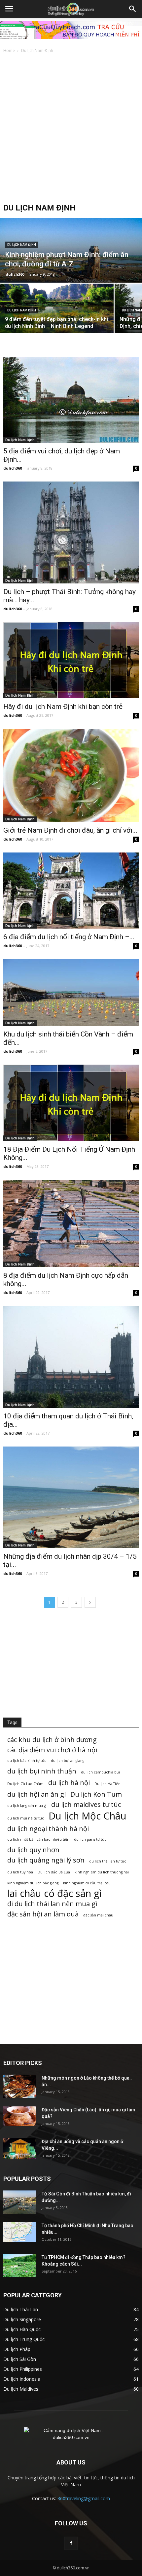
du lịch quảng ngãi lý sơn (46, 1860)
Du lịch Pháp (17, 2349)
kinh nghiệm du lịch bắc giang (33, 1883)
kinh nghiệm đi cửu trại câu (87, 1883)
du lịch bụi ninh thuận (42, 1771)
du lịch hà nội (69, 1783)
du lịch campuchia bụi (100, 1772)
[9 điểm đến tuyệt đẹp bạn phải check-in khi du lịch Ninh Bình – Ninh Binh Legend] (57, 310)
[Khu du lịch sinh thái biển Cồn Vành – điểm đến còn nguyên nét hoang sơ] (71, 992)
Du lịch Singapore (22, 2319)
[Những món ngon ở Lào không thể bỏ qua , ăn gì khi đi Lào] (20, 2086)
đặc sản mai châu (98, 1915)
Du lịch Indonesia (22, 2379)
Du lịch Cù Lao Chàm (25, 1784)
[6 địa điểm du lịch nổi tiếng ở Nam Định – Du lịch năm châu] (71, 891)
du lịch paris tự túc (90, 1839)
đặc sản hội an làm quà (43, 1914)
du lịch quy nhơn (33, 1850)
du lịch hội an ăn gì (36, 1794)
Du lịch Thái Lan (21, 2309)
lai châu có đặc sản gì (54, 1893)
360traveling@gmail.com (84, 2498)
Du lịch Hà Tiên (107, 1784)
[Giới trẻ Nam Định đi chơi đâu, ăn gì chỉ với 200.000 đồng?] (71, 775)
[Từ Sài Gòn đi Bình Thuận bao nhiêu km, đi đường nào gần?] (20, 2202)
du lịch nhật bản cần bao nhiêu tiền (38, 1839)
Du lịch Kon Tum (96, 1794)
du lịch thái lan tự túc (108, 1861)
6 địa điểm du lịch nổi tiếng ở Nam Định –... (69, 937)
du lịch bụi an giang (68, 1761)
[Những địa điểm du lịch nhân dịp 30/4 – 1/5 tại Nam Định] (71, 1497)
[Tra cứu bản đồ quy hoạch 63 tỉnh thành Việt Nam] (71, 30)
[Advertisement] (71, 129)
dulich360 (15, 274)
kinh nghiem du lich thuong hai (102, 1872)
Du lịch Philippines (23, 2369)
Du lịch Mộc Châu (88, 1816)
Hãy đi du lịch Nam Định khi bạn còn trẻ (63, 707)
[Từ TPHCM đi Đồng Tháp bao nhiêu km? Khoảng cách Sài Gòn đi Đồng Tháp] (19, 2266)
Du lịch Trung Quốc (24, 2339)
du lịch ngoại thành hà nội (48, 1829)
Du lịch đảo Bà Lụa (54, 1872)
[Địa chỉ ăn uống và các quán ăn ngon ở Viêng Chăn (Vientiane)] (20, 2149)
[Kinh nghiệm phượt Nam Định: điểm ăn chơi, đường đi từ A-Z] (71, 262)
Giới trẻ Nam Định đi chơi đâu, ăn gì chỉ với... (70, 830)
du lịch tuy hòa (20, 1872)
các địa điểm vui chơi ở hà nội (52, 1750)
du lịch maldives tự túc (86, 1804)
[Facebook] (71, 2543)
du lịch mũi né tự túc (26, 1818)
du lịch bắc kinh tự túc (27, 1761)
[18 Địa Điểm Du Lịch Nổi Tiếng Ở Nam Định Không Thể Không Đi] (71, 1103)
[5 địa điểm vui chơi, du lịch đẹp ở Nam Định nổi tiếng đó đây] (71, 400)
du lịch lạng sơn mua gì (27, 1806)
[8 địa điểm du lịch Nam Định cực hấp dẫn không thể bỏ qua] (71, 1224)
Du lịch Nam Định (22, 245)
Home (9, 50)
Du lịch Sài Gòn (20, 2359)
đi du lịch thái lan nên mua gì (52, 1904)
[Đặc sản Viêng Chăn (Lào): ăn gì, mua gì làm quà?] (20, 2116)
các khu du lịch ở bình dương (52, 1740)
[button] (133, 9)
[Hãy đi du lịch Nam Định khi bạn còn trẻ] (71, 660)
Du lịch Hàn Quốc (22, 2329)
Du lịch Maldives (21, 2389)
